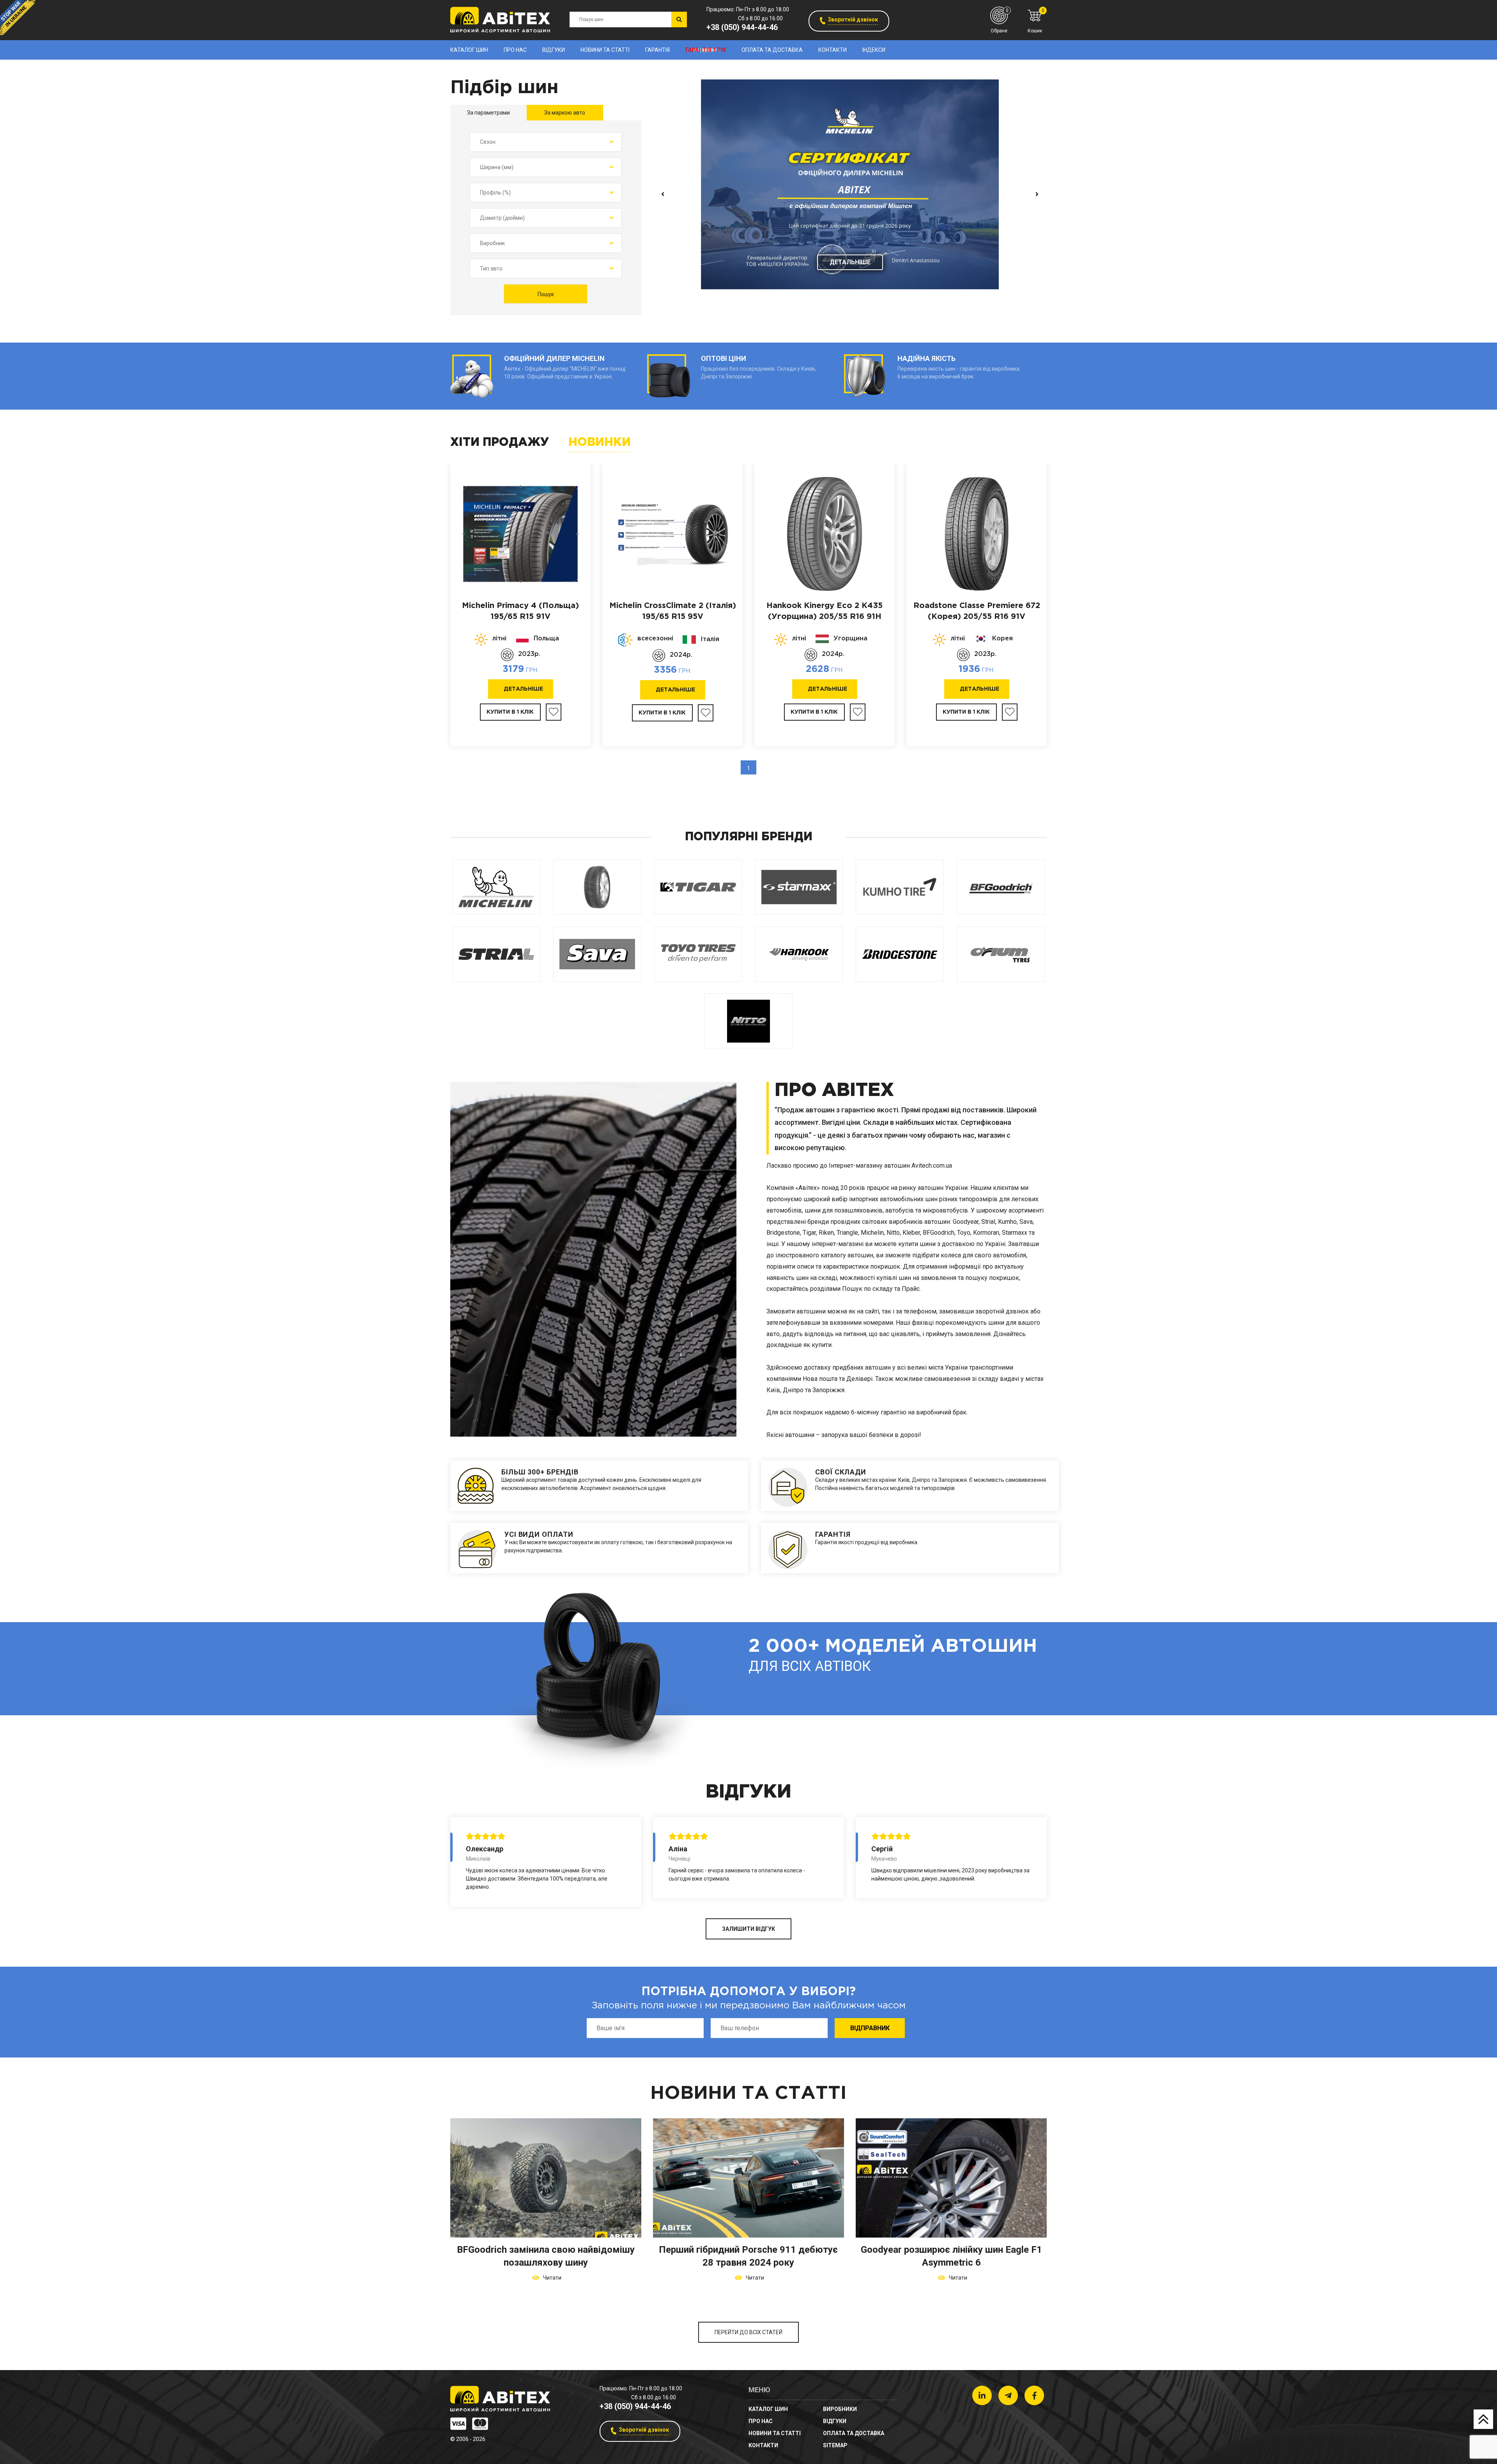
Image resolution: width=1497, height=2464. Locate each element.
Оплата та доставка (772, 50)
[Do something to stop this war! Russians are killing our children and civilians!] (18, 18)
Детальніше (850, 262)
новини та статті (605, 50)
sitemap (835, 2445)
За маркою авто (565, 113)
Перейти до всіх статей (748, 2332)
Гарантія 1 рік (706, 50)
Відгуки (554, 50)
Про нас (515, 50)
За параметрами (488, 113)
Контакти (833, 50)
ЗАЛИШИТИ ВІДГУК (748, 1929)
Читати (551, 2278)
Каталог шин (469, 50)
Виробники (840, 2409)
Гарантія (657, 50)
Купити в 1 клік (510, 712)
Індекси (874, 50)
